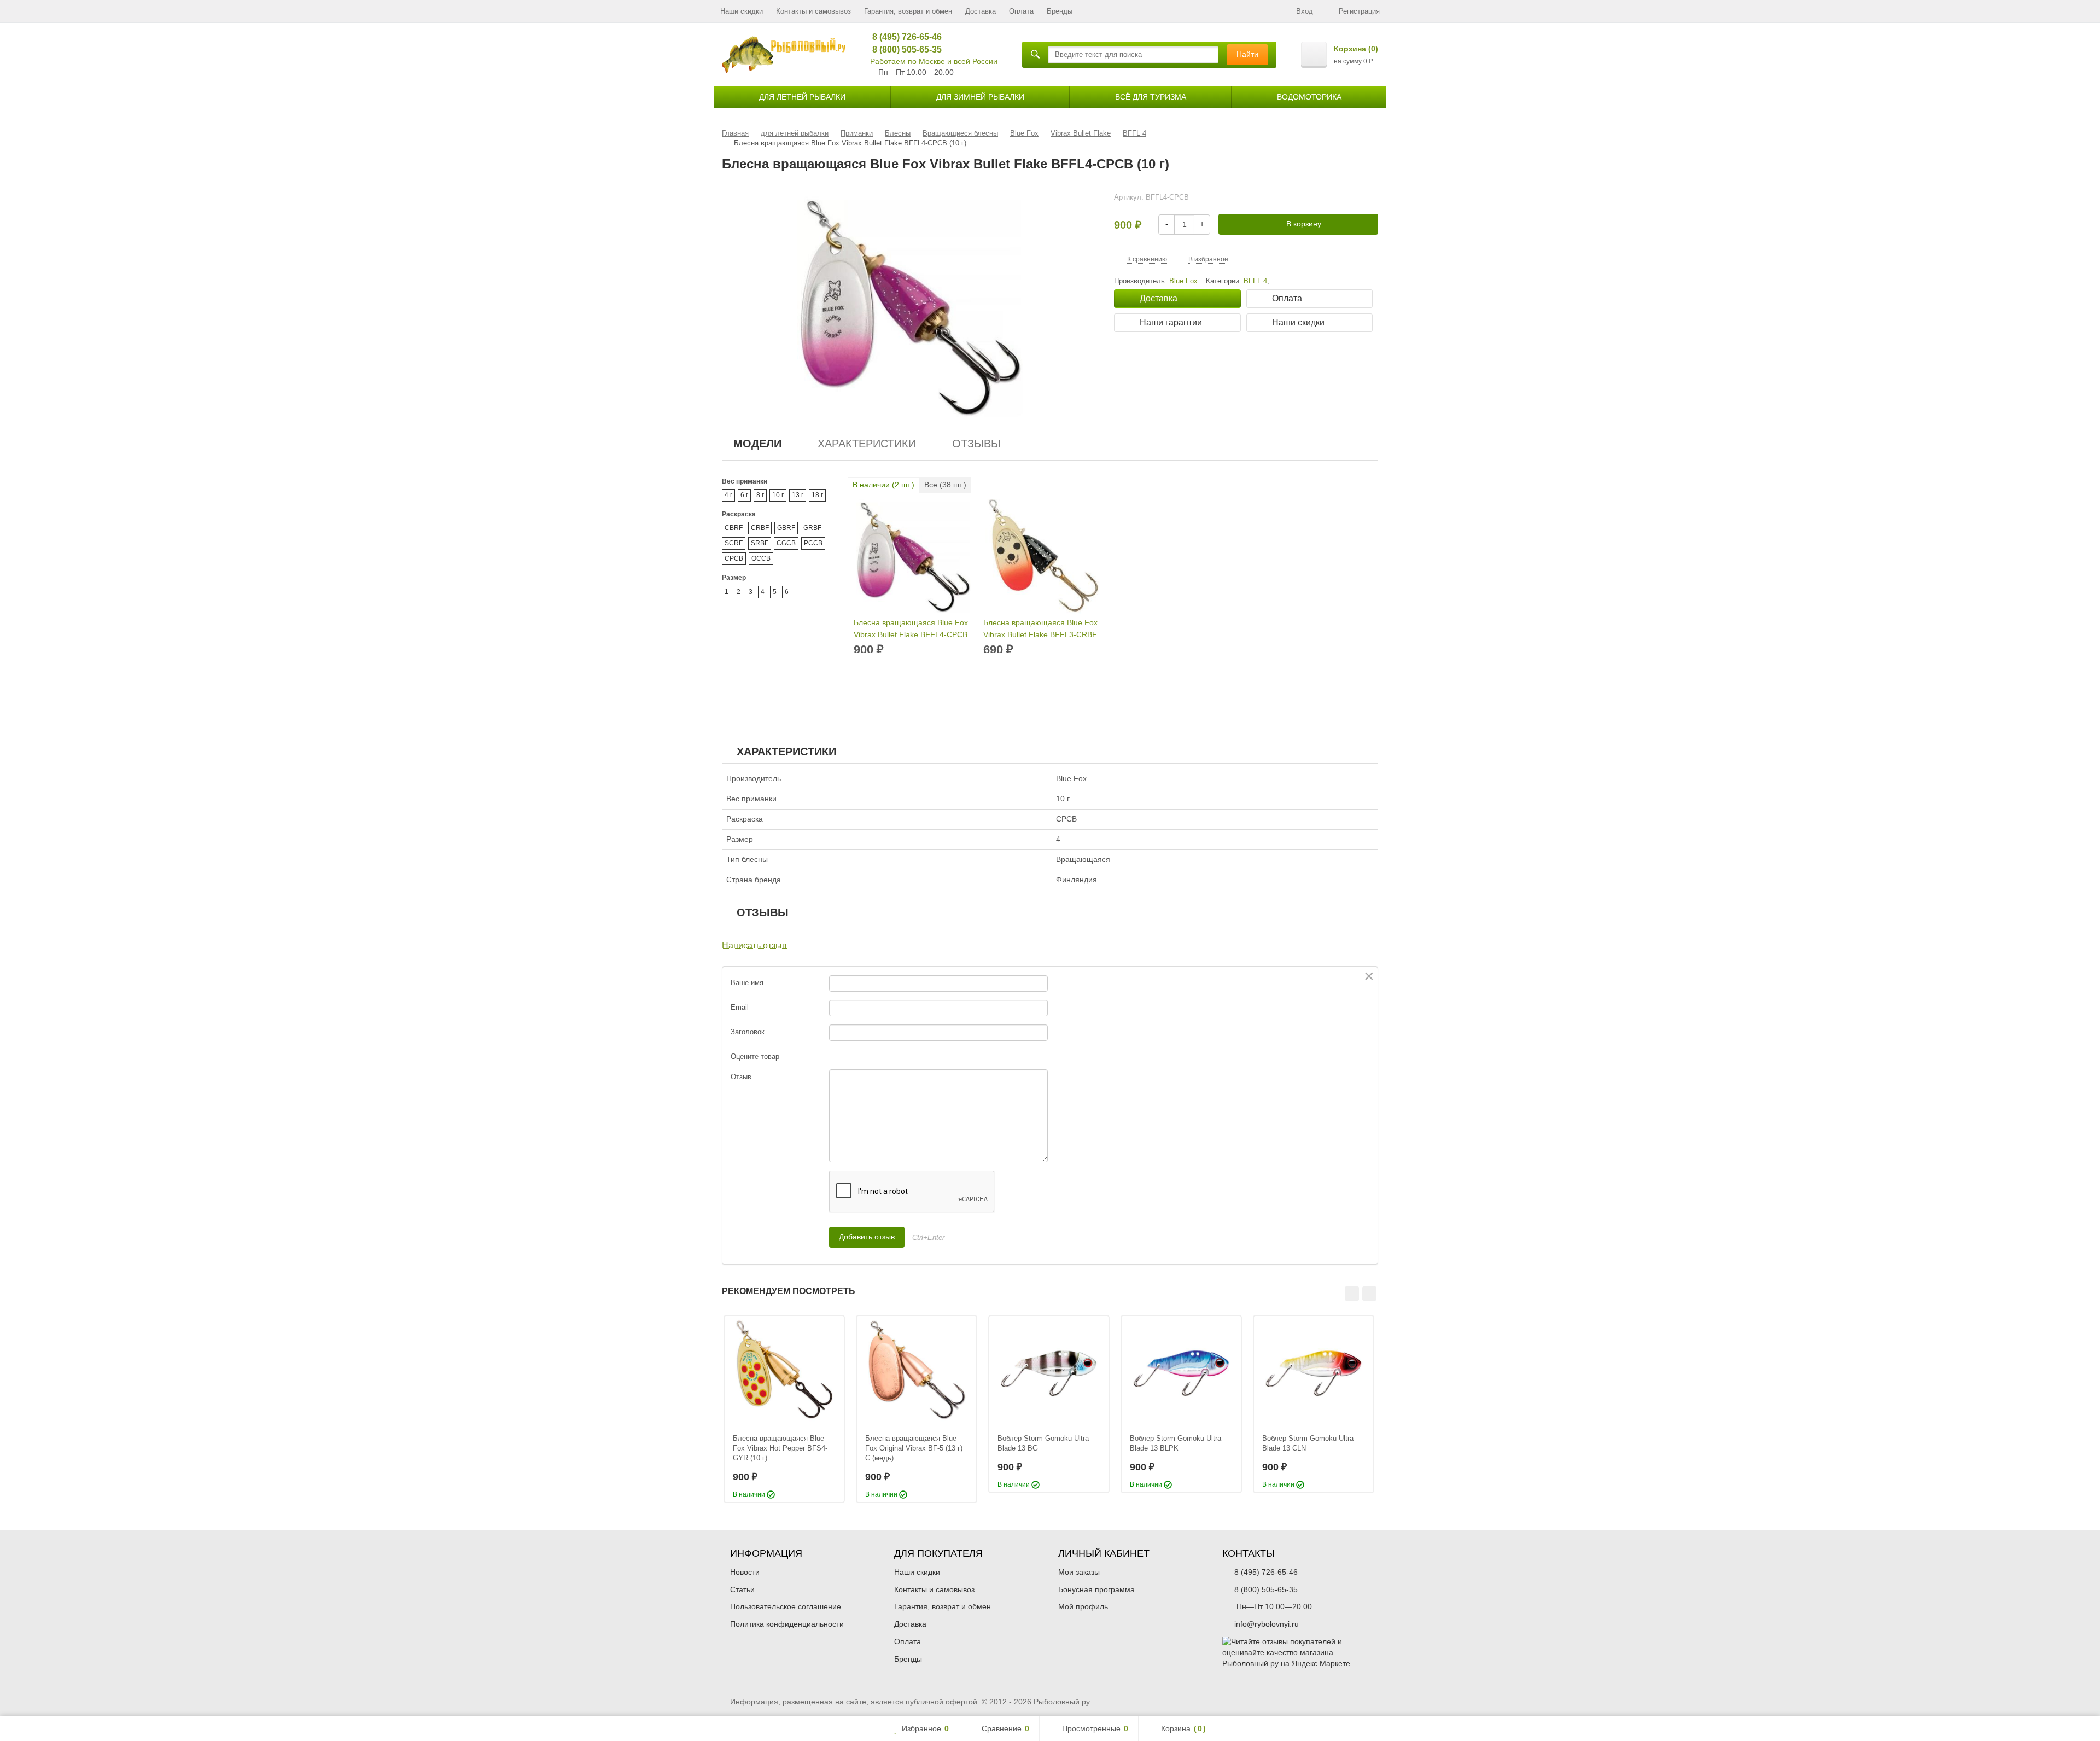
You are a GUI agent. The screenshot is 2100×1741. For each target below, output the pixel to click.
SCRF (734, 543)
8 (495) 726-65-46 (903, 37)
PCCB (813, 543)
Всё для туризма (1151, 97)
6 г (744, 495)
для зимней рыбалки (980, 97)
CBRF (734, 528)
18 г (817, 495)
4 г (728, 495)
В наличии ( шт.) (883, 485)
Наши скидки (742, 11)
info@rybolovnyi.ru (1267, 1624)
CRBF (760, 528)
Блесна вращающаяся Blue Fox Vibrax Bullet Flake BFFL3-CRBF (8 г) (1040, 629)
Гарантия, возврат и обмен (908, 11)
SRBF (760, 543)
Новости (745, 1572)
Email (740, 1007)
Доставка (981, 11)
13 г (798, 495)
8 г (760, 495)
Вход (1305, 11)
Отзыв (741, 1077)
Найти (1247, 54)
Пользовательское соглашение (786, 1606)
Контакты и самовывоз (813, 11)
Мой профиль (1083, 1606)
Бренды (1060, 11)
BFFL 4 (1255, 281)
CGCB (786, 543)
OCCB (761, 558)
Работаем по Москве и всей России (934, 61)
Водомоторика (1309, 97)
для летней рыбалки (802, 97)
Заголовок (748, 1032)
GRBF (812, 528)
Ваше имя (747, 983)
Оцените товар (755, 1056)
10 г (778, 495)
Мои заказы (1079, 1572)
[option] (784, 1409)
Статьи (742, 1589)
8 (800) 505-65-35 (903, 50)
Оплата (1021, 11)
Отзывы (976, 444)
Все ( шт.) (945, 485)
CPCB (734, 558)
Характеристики (867, 444)
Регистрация (1359, 11)
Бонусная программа (1096, 1589)
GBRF (786, 528)
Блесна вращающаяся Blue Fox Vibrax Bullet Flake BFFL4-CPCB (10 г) (911, 629)
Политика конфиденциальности (787, 1624)
